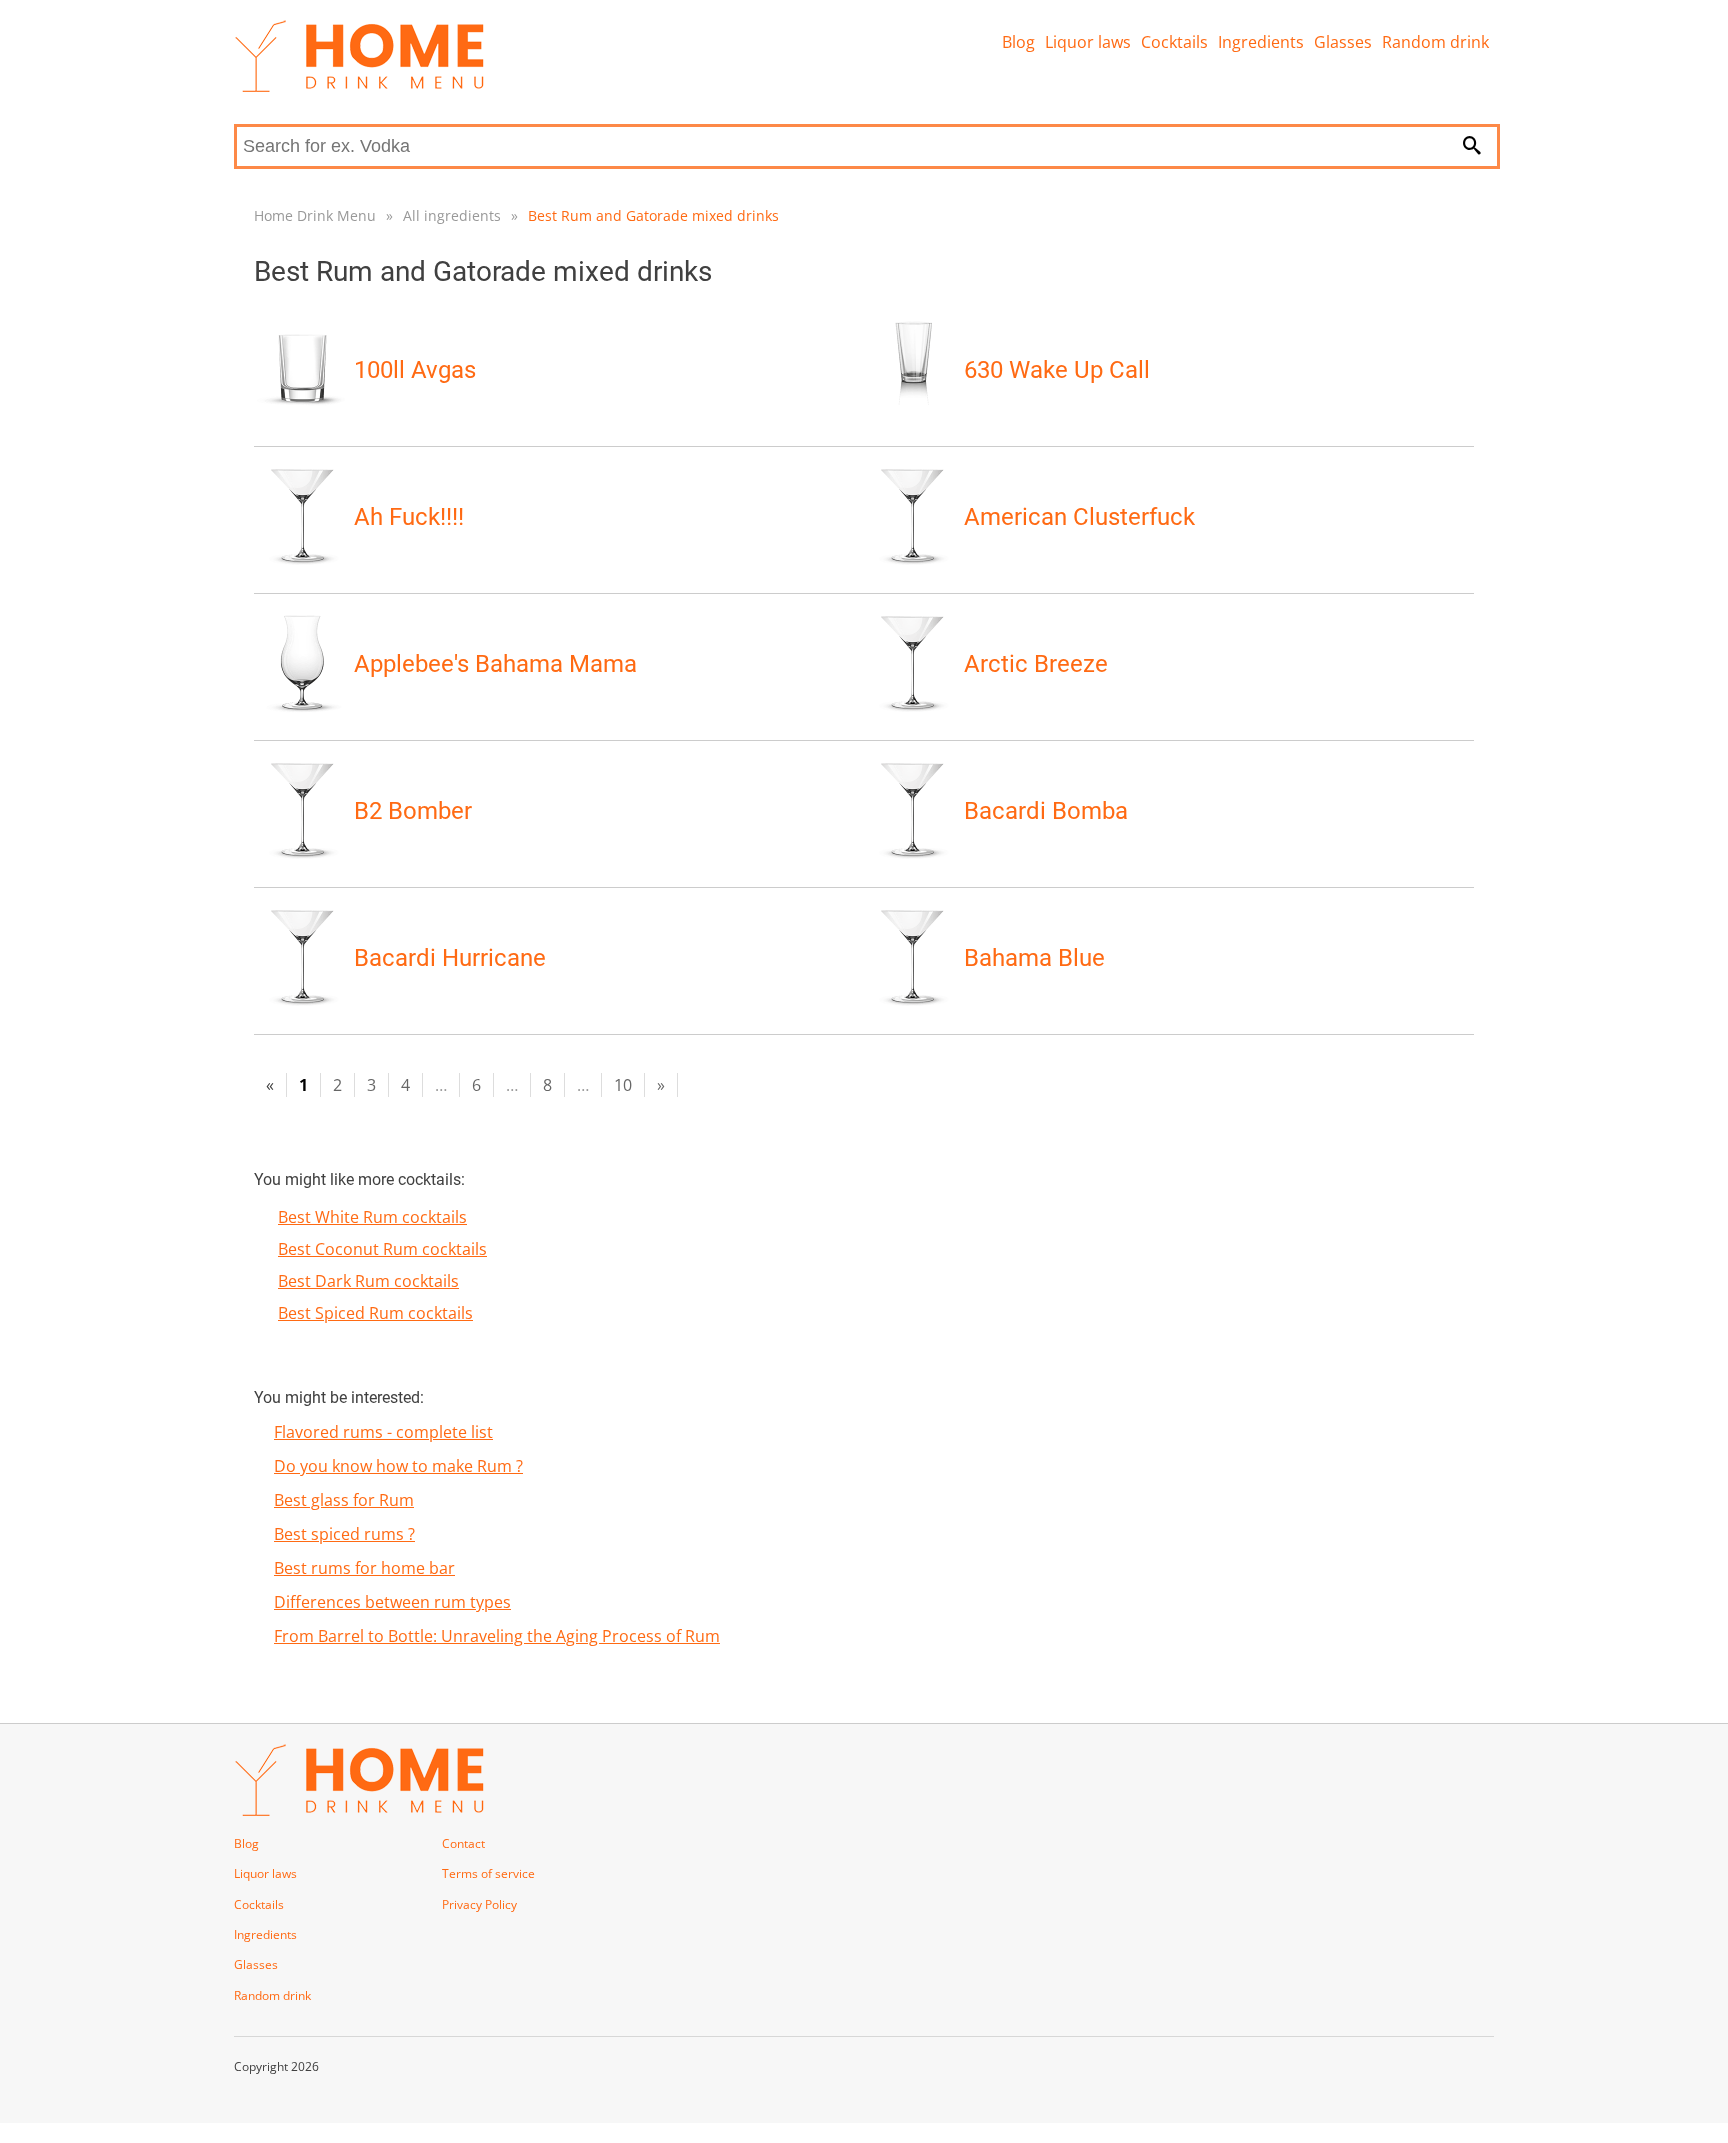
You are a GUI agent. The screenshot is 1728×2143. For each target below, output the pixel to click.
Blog (1018, 42)
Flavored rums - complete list (383, 1432)
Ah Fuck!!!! (409, 517)
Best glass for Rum (344, 1500)
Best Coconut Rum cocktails (382, 1249)
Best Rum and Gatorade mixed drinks (653, 215)
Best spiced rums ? (344, 1534)
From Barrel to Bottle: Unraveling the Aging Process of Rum (497, 1636)
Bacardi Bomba (1046, 811)
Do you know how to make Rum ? (398, 1466)
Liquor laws (1088, 42)
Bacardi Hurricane (450, 958)
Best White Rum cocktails (372, 1217)
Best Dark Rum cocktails (368, 1281)
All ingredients (452, 215)
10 (623, 1085)
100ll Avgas (415, 370)
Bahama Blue (1034, 958)
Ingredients (1261, 42)
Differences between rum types (392, 1602)
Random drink (1435, 42)
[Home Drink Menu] (359, 87)
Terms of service (488, 1873)
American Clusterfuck (1079, 517)
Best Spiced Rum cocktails (375, 1313)
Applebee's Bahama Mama (495, 664)
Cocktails (1174, 42)
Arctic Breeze (1036, 664)
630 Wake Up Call (1057, 370)
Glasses (1343, 42)
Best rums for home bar (364, 1568)
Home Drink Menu (315, 215)
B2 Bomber (413, 811)
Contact (463, 1843)
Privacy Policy (479, 1904)
